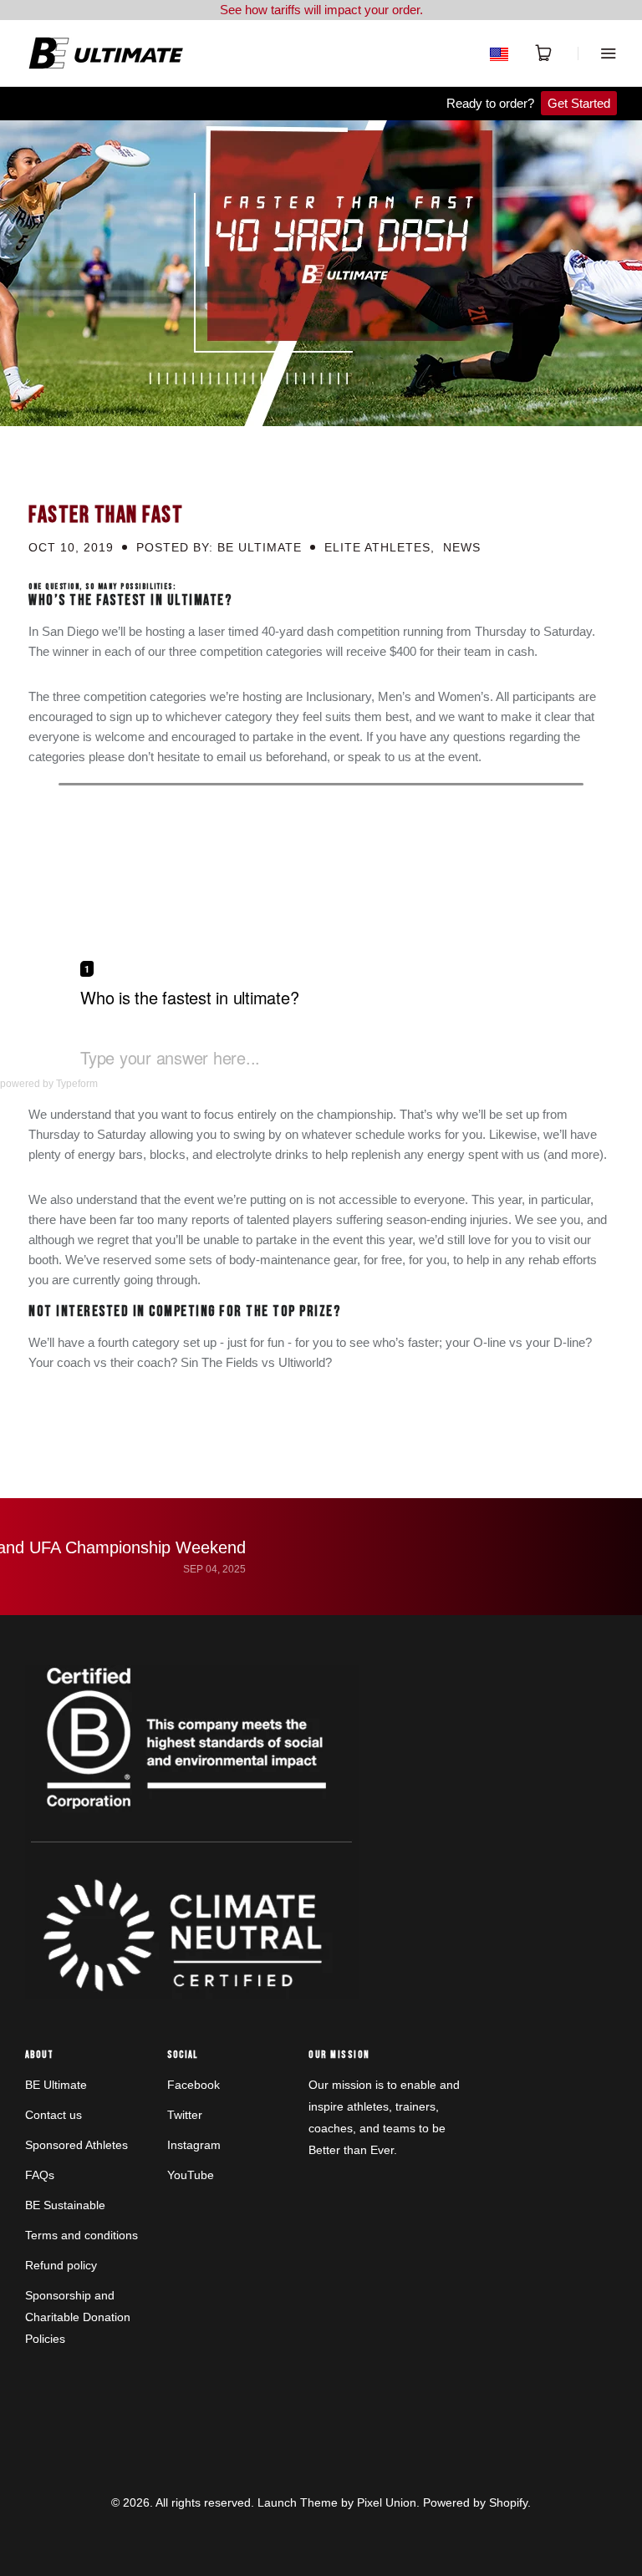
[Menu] (597, 53)
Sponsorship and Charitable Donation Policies (78, 2317)
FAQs (40, 2175)
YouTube (191, 2175)
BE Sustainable (65, 2205)
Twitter (185, 2115)
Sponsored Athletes (76, 2145)
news (462, 547)
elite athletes (377, 547)
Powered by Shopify (475, 2502)
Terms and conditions (82, 2235)
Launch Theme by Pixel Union (337, 2502)
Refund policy (61, 2265)
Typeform (77, 1084)
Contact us (53, 2115)
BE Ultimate (56, 2085)
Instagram (194, 2145)
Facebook (194, 2085)
